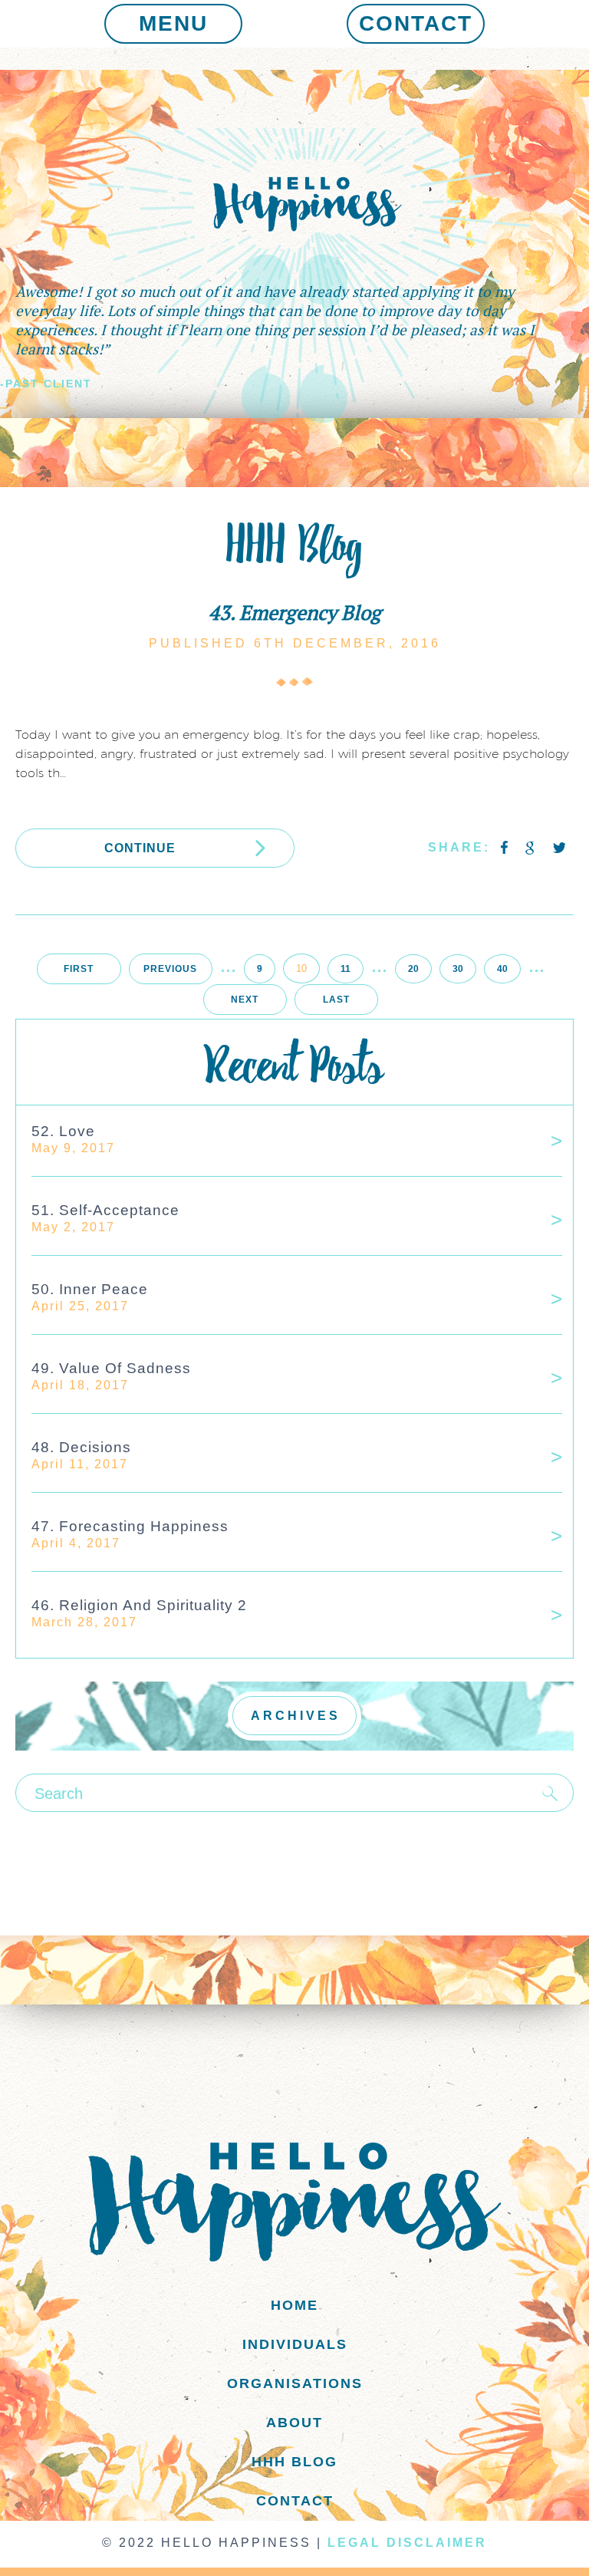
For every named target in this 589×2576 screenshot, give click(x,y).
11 (346, 969)
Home (294, 2305)
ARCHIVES (296, 1716)
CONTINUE (140, 848)
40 (502, 969)
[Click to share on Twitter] (559, 848)
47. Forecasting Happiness (130, 1526)
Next (245, 1000)
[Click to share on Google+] (532, 848)
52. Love (63, 1131)
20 (413, 969)
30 (458, 969)
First (79, 969)
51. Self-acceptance (105, 1210)
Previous (170, 969)
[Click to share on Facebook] (505, 848)
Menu (173, 23)
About (294, 2423)
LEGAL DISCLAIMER (407, 2543)
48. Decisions (81, 1447)
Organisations (295, 2383)
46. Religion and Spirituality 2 (139, 1605)
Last (336, 1000)
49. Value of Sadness (111, 1368)
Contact (416, 23)
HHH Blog (294, 2462)
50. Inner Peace (90, 1289)
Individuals (295, 2344)
